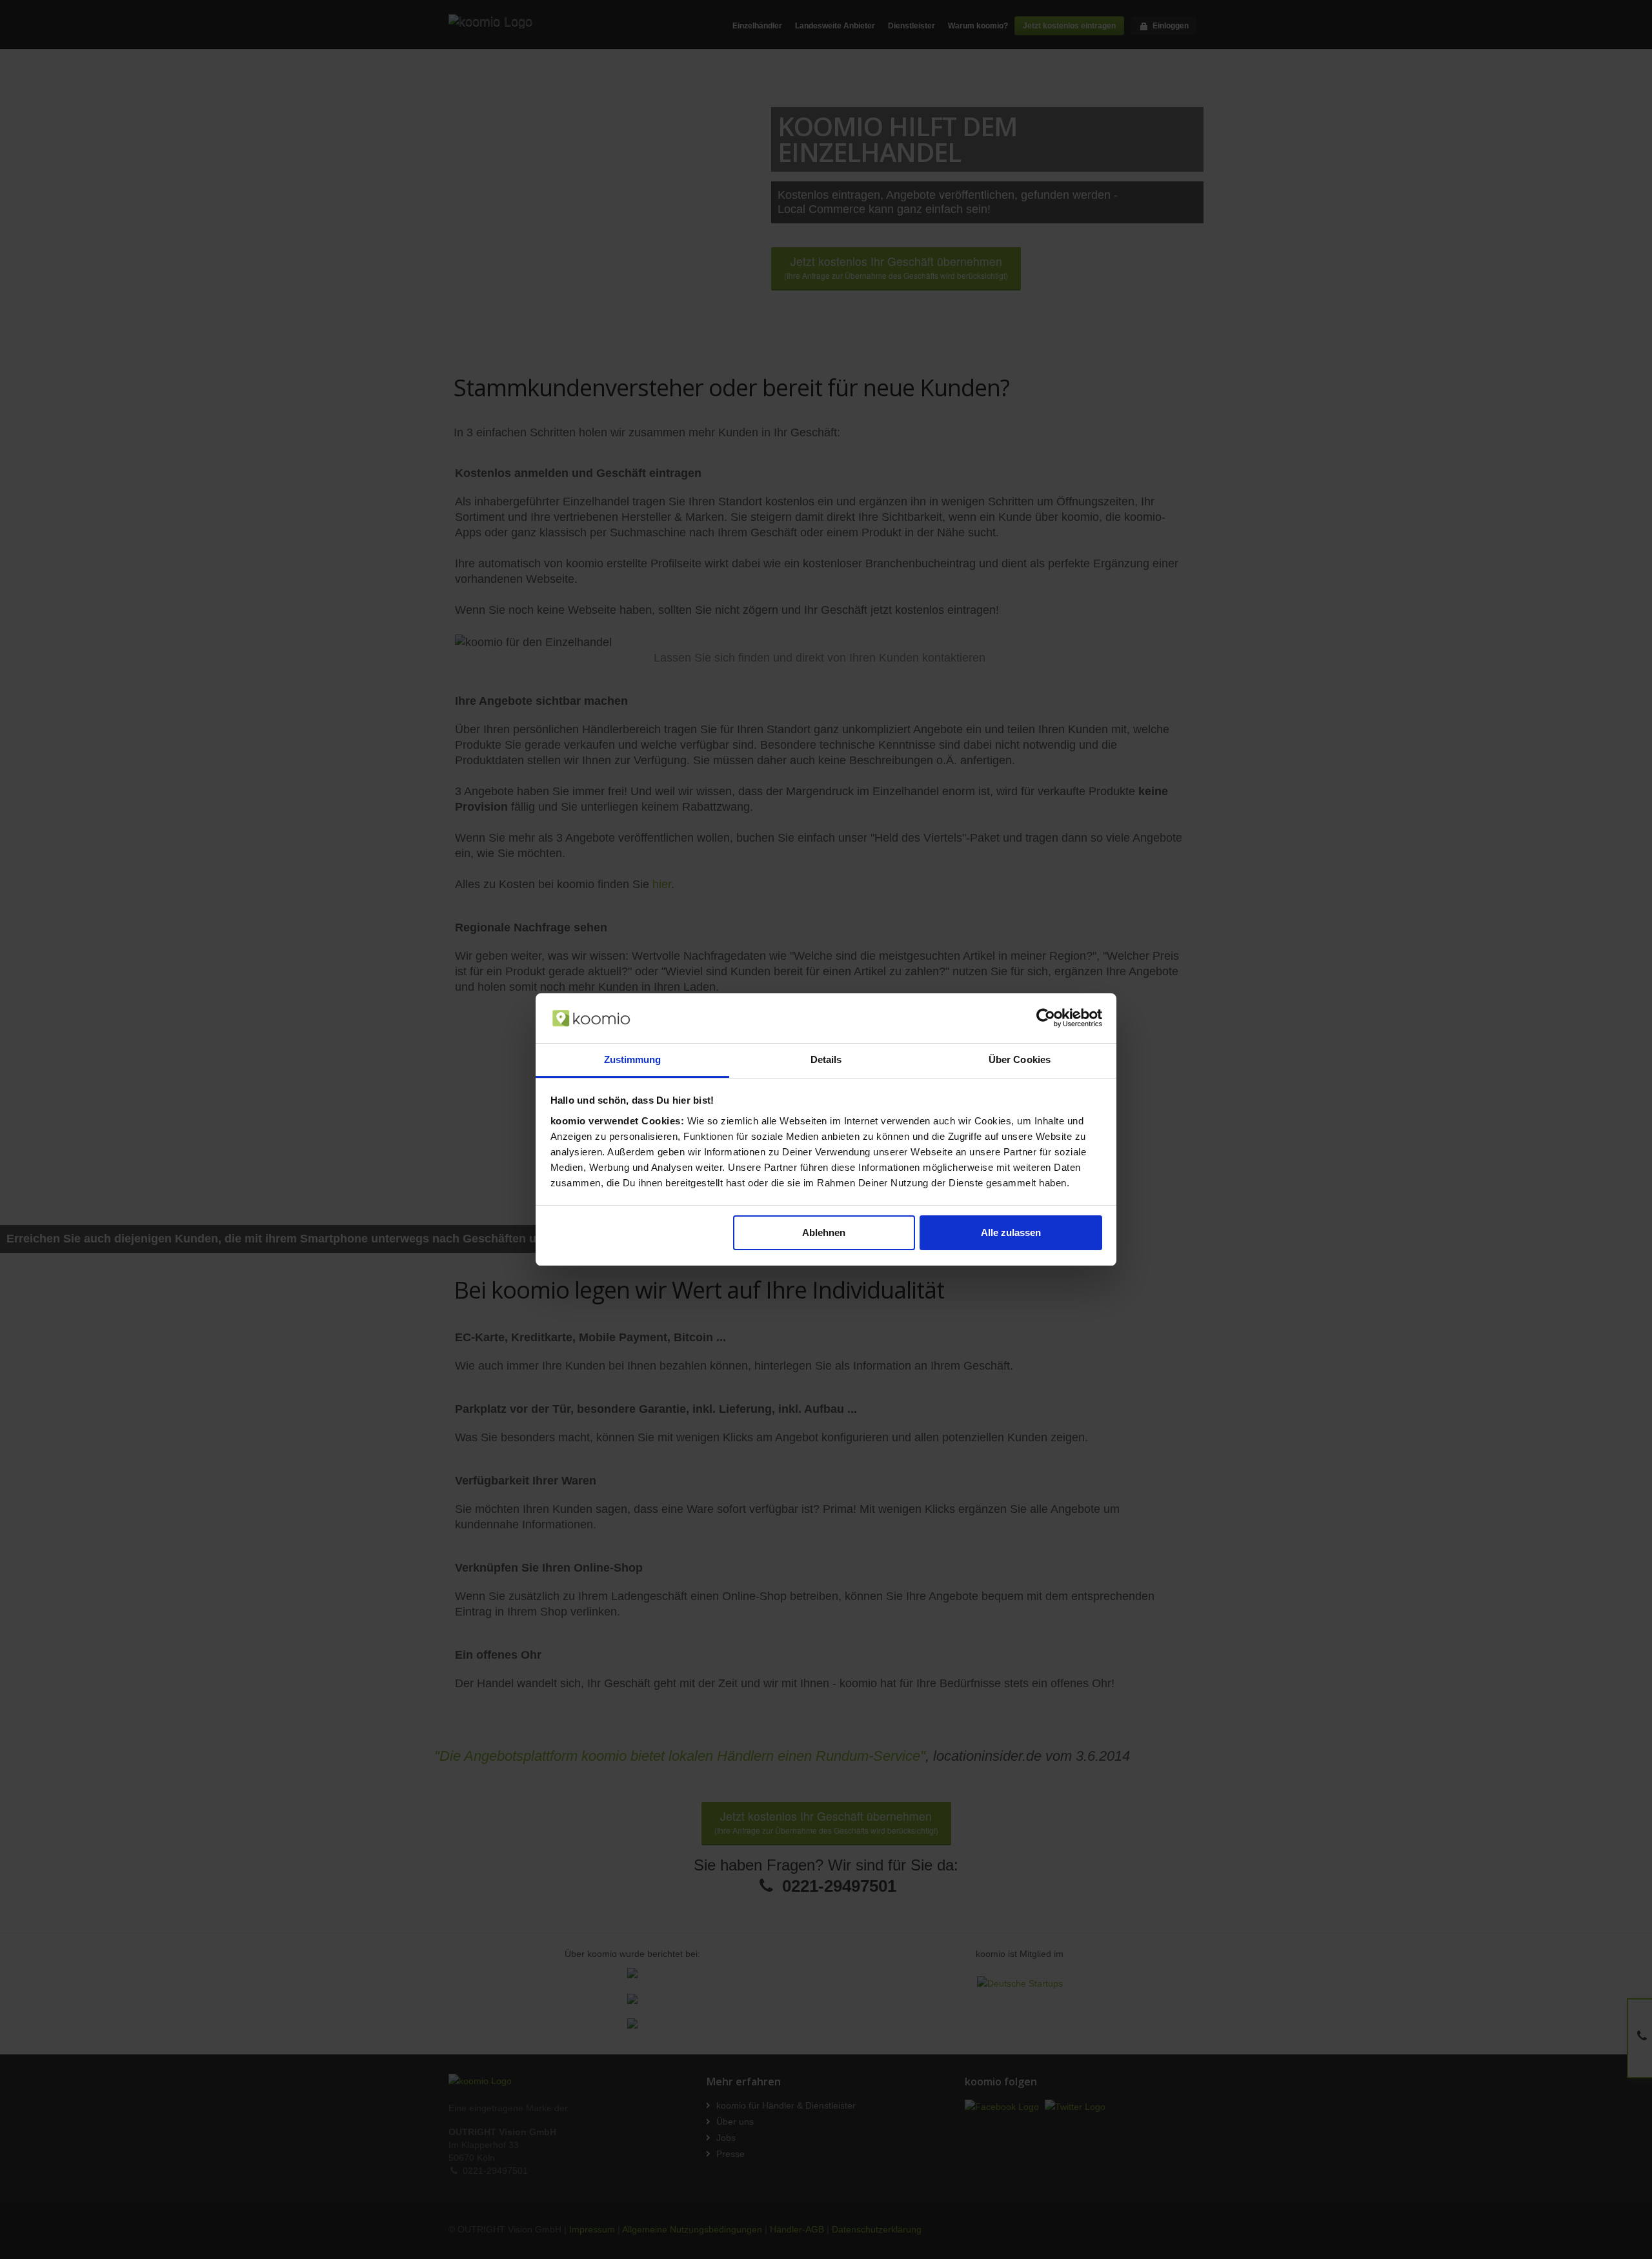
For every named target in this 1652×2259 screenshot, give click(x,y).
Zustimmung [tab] (633, 1059)
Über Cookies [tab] (1020, 1059)
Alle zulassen (1011, 1232)
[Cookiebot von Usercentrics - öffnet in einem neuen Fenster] (1046, 1018)
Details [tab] (826, 1059)
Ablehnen (824, 1232)
